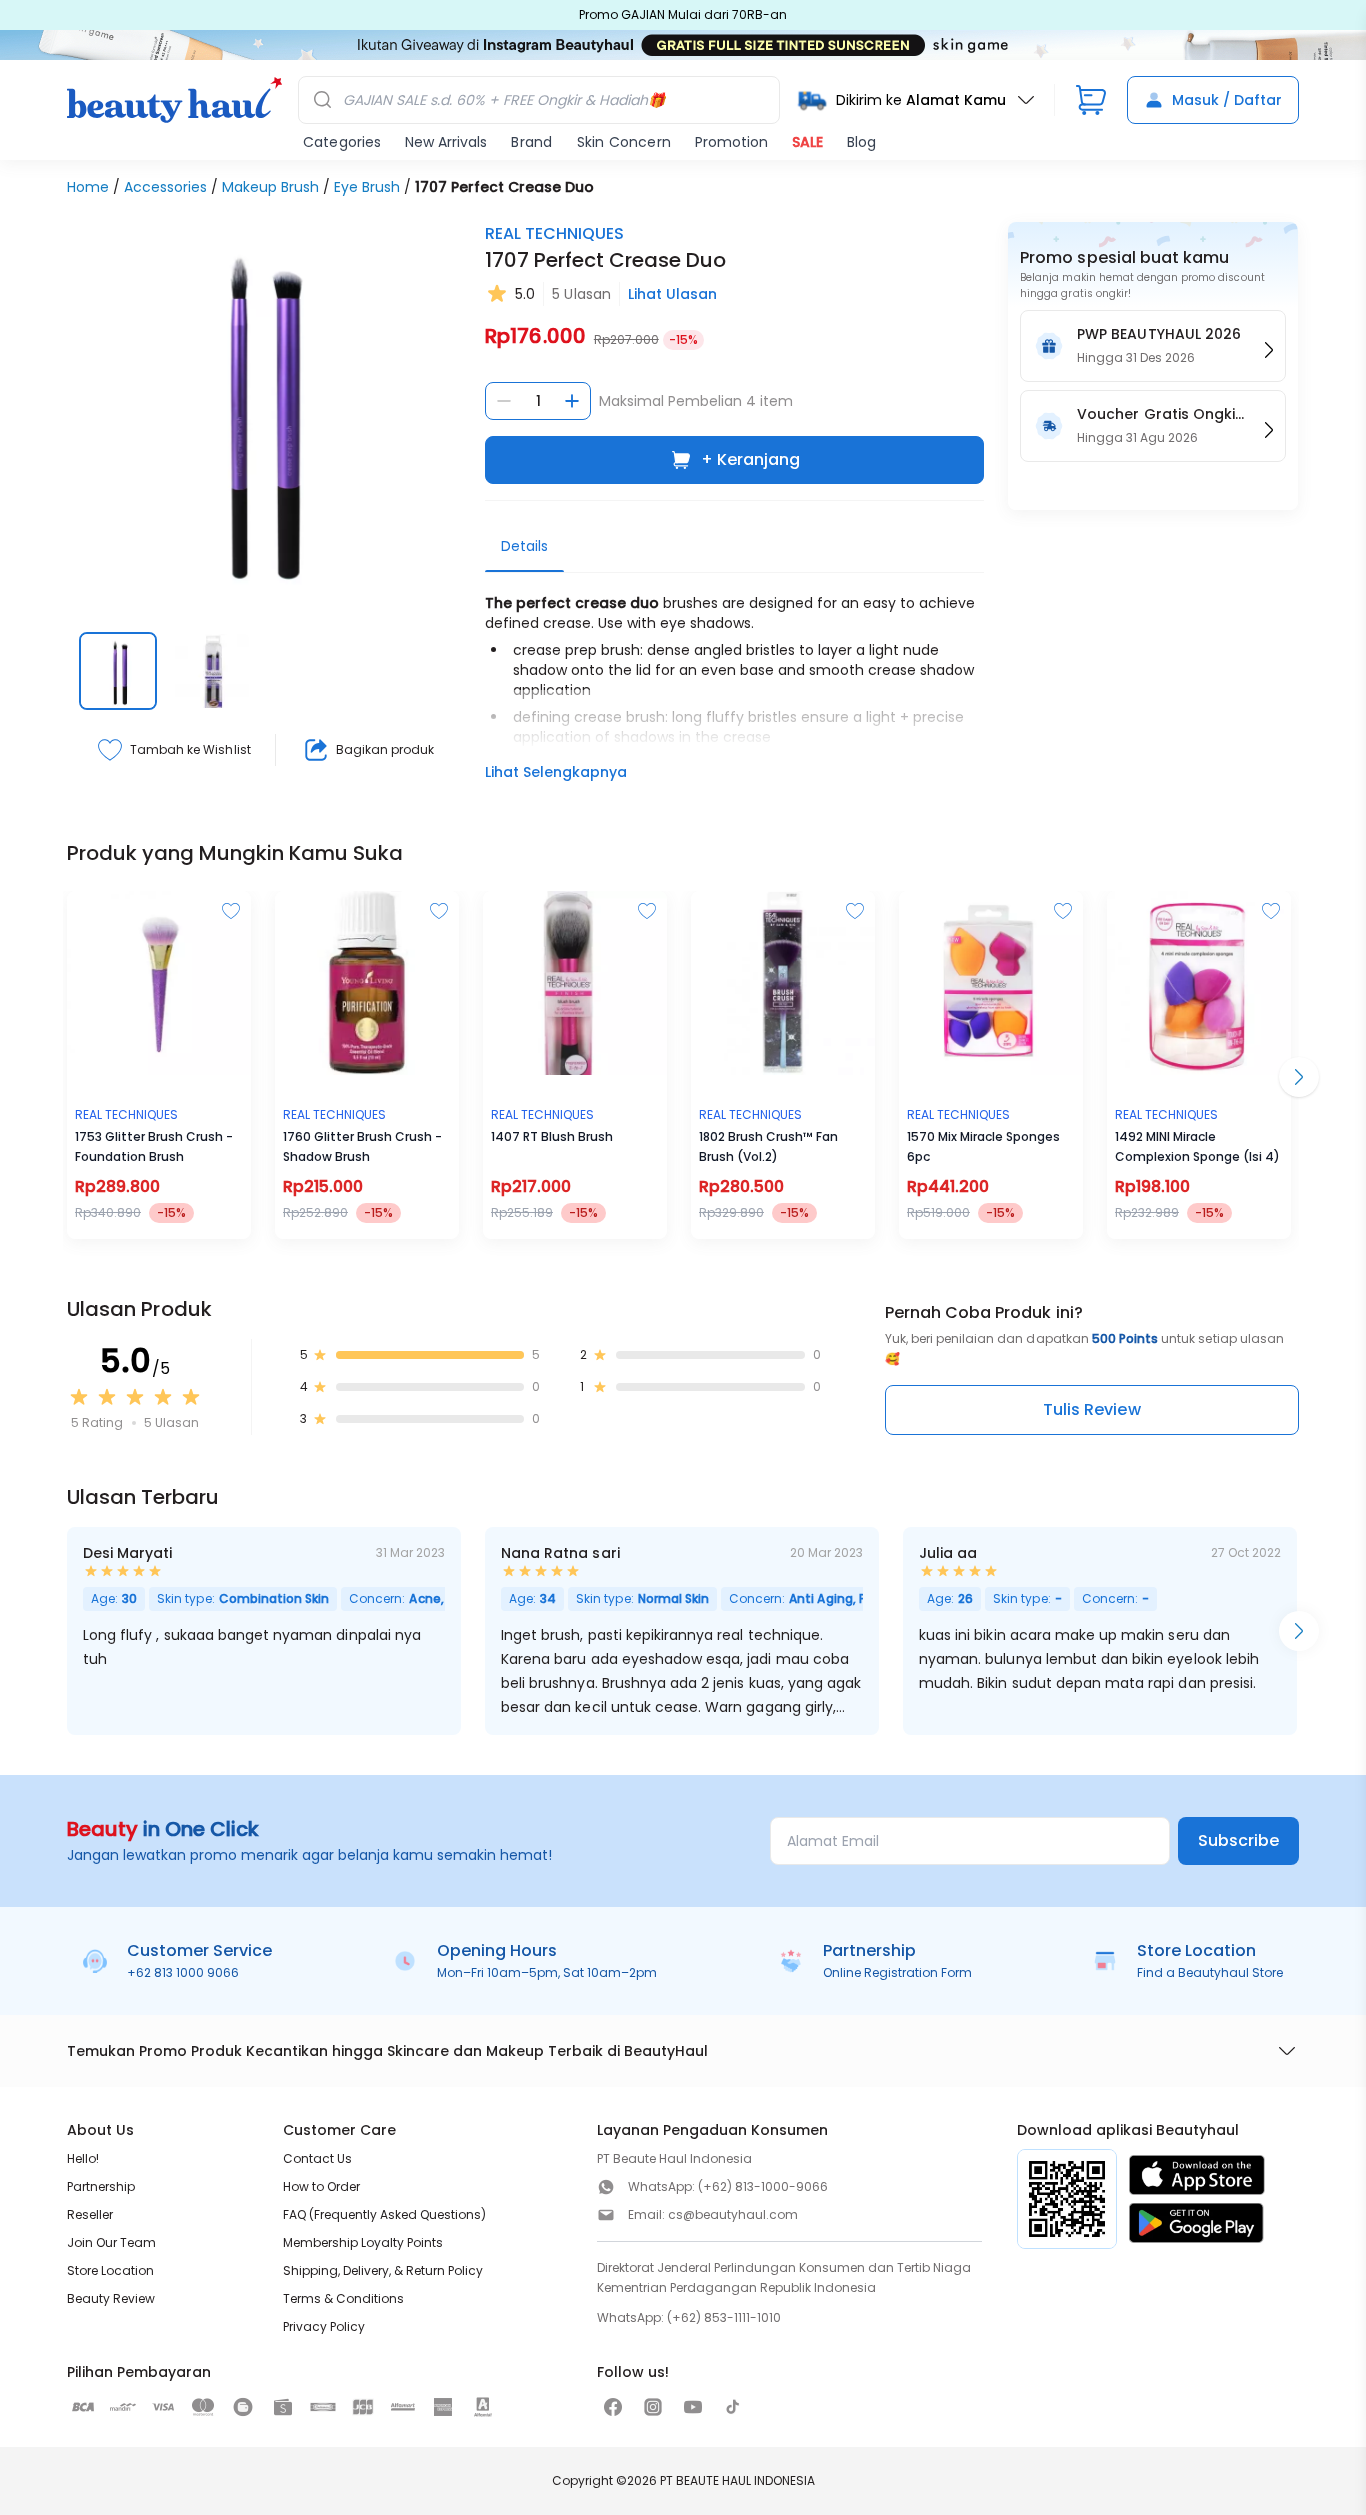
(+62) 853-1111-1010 (724, 2317)
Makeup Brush (270, 187)
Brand (531, 142)
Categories (342, 142)
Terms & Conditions (343, 2298)
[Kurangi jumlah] (504, 401)
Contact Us (317, 2158)
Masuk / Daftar (1227, 100)
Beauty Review (111, 2298)
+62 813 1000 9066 (183, 1972)
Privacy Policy (324, 2326)
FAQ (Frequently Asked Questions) (384, 2214)
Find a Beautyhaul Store (1210, 1972)
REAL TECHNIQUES (554, 233)
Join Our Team (111, 2242)
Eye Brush (367, 187)
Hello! (83, 2158)
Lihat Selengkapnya (556, 772)
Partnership (101, 2186)
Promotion (731, 142)
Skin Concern (624, 142)
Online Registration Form (897, 1972)
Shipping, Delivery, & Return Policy (383, 2270)
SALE (807, 142)
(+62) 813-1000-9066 (763, 2186)
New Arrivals (446, 142)
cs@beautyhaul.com (733, 2214)
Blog (861, 142)
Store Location (110, 2270)
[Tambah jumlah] (572, 401)
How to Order (321, 2186)
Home (88, 187)
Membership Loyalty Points (363, 2242)
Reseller (90, 2214)
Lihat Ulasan (672, 294)
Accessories (165, 187)
